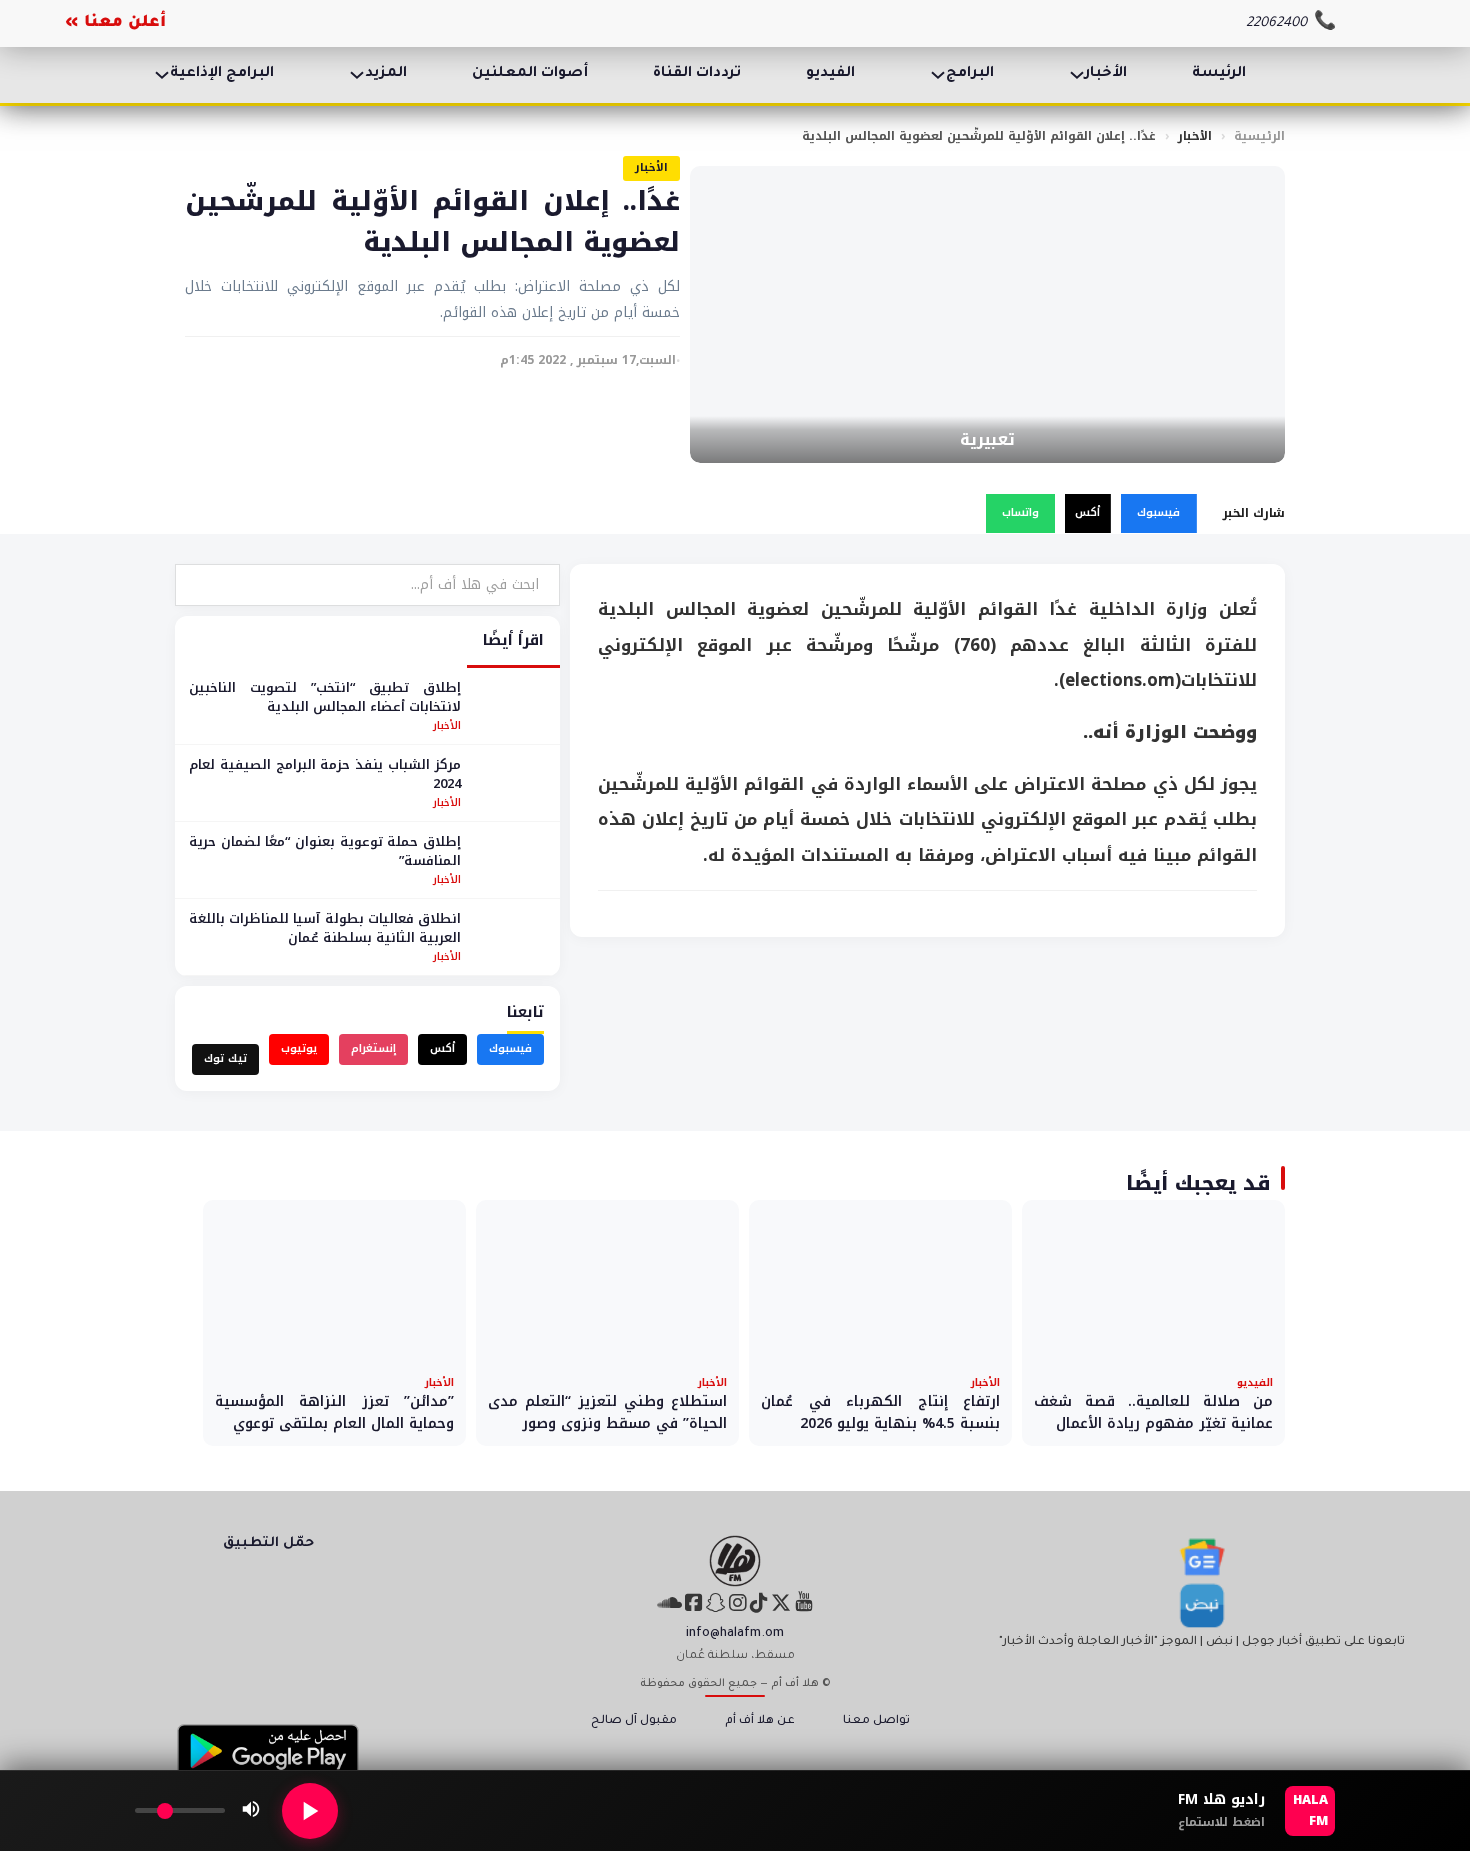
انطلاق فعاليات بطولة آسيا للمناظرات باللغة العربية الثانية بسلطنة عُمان (325, 928)
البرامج (970, 74)
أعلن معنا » (115, 23)
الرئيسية (1259, 136)
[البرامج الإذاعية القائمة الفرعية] (162, 75)
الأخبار (1106, 74)
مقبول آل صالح (634, 1721)
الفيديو (830, 74)
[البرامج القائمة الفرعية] (938, 75)
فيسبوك (1158, 512)
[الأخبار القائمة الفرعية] (1077, 75)
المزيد (386, 74)
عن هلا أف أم (760, 1721)
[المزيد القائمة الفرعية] (357, 75)
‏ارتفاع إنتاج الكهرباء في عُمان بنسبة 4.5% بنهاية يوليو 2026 (880, 1412)
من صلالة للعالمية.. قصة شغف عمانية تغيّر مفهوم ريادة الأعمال (1153, 1412)
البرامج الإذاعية (222, 74)
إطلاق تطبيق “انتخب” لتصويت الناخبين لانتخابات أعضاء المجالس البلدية (325, 697)
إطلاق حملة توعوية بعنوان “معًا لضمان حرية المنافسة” (325, 851)
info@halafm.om (735, 1634)
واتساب (1020, 512)
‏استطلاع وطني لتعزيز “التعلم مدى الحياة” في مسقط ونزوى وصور (607, 1412)
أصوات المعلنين (530, 74)
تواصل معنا (876, 1721)
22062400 (1276, 23)
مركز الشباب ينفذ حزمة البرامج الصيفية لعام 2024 (325, 774)
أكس (1087, 512)
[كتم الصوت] (251, 1811)
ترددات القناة (697, 74)
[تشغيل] (310, 1811)
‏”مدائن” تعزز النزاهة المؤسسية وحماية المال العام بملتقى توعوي (334, 1412)
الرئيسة (1219, 74)
